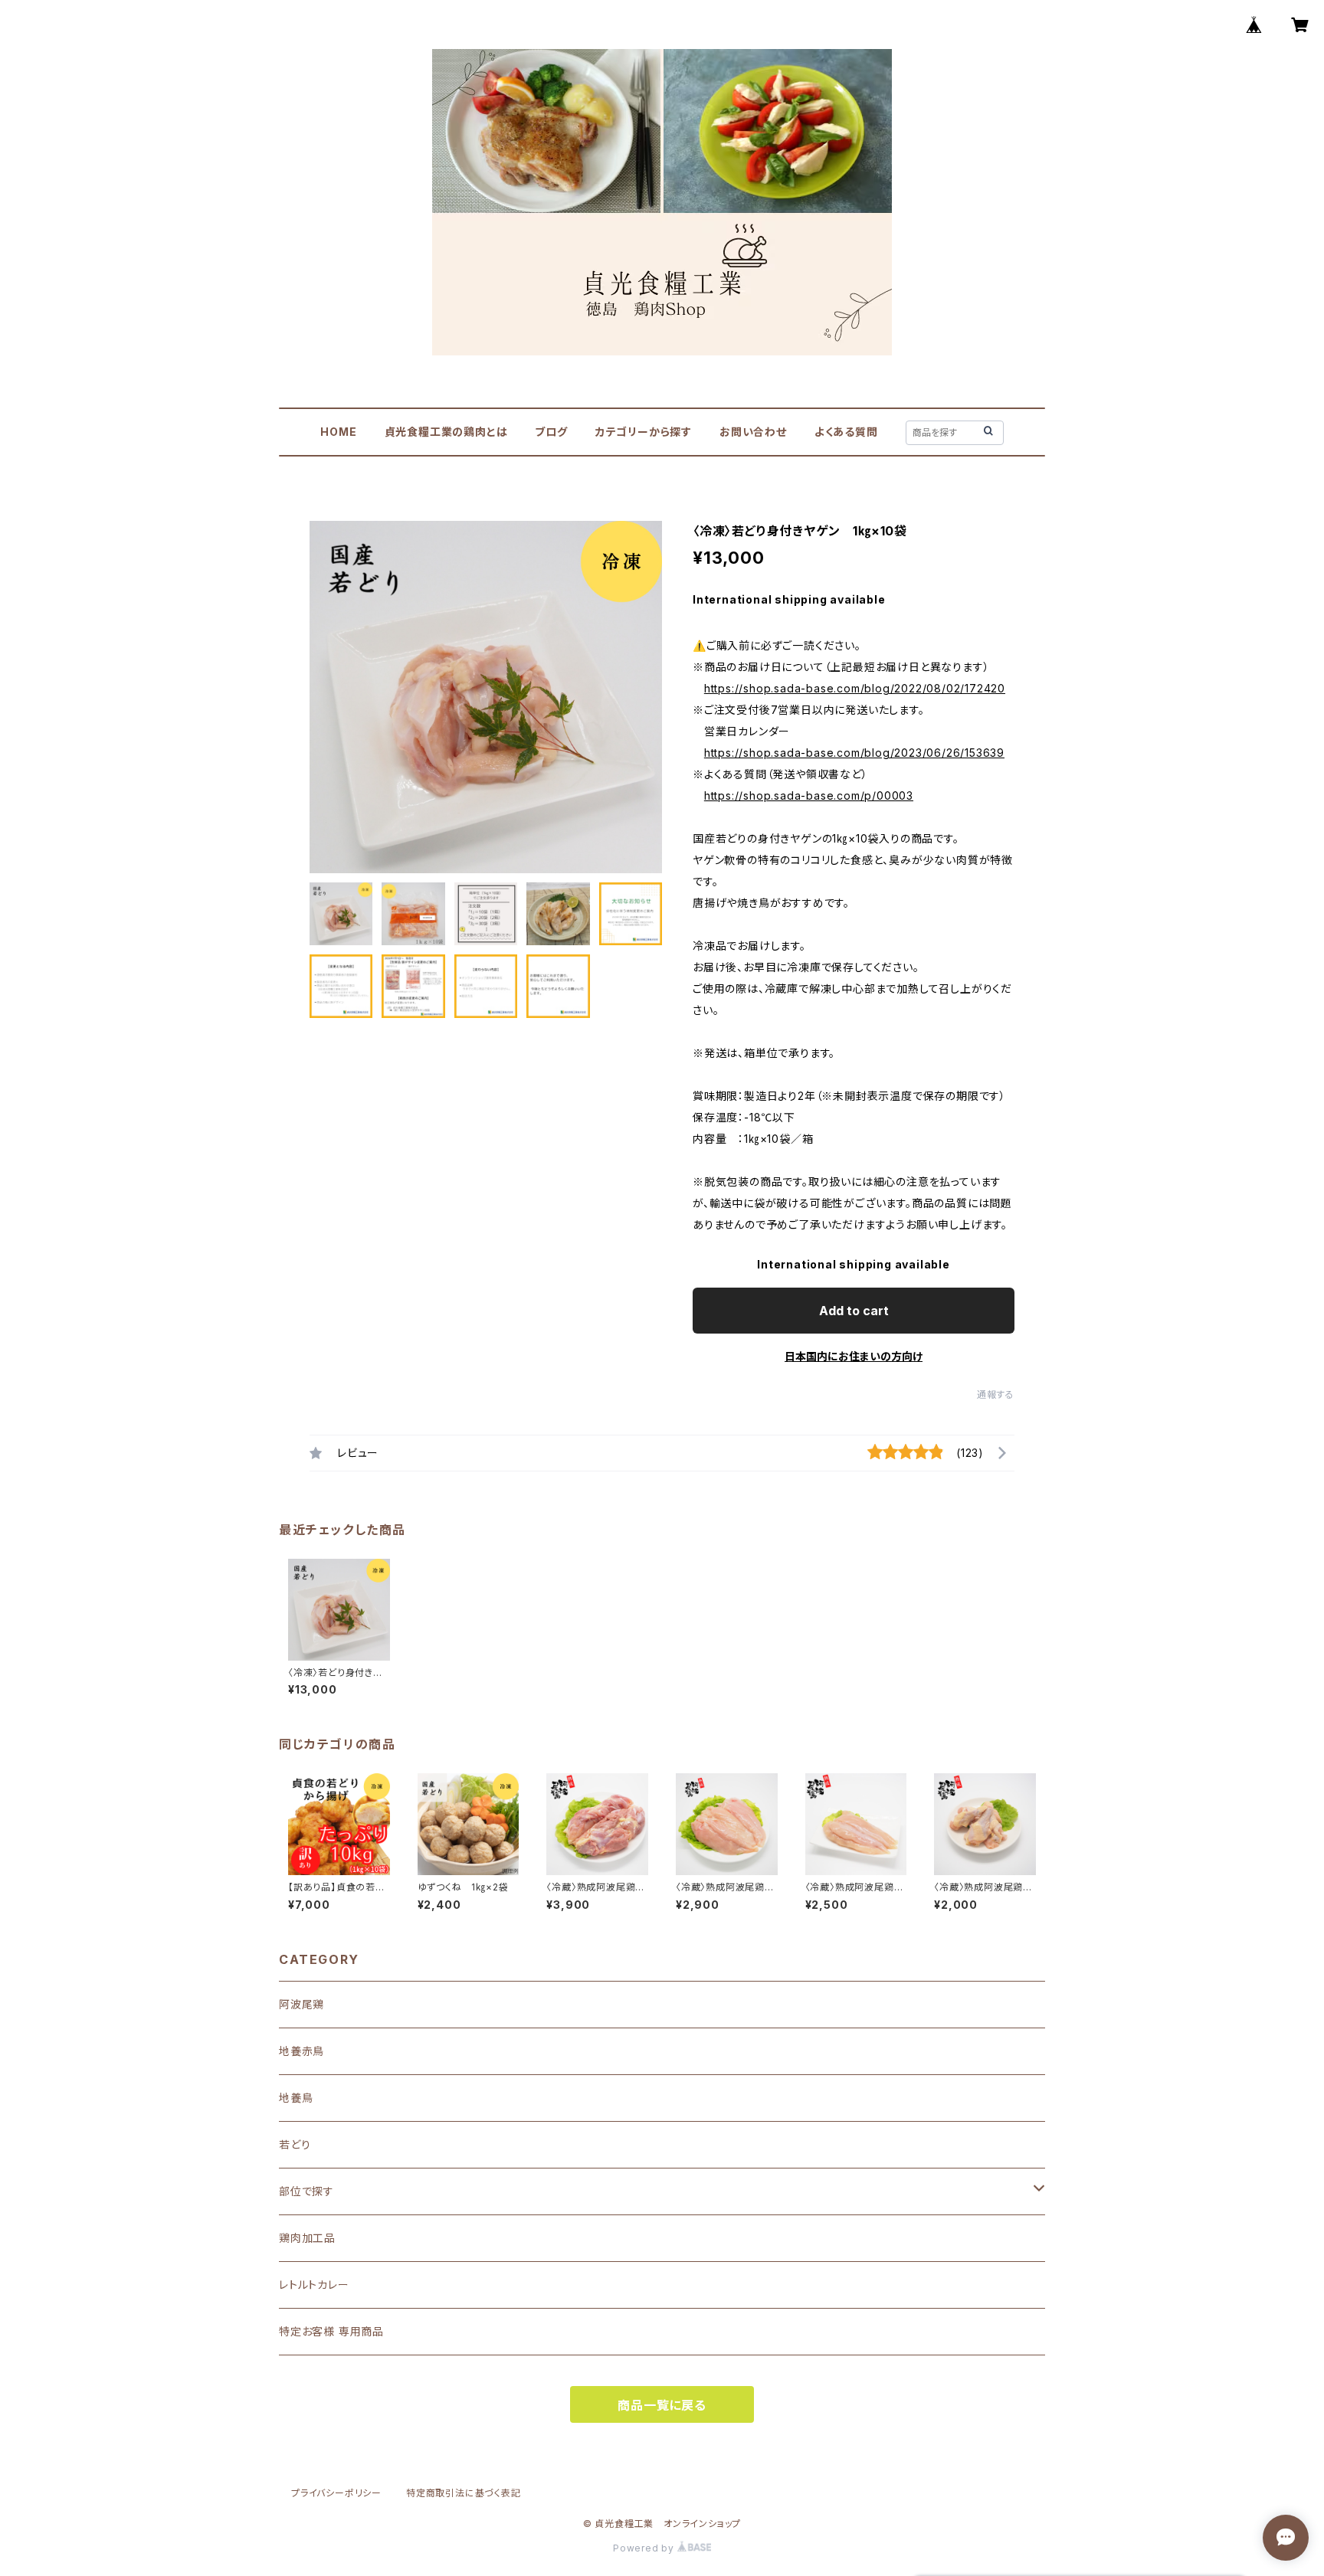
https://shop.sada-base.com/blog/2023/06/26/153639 (854, 753)
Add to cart (854, 1311)
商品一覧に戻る (662, 2405)
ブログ (551, 432)
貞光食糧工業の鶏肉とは (446, 432)
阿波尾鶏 (302, 2004)
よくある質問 (846, 432)
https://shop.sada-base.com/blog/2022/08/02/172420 (855, 688)
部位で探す (306, 2191)
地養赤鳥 (302, 2051)
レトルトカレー (314, 2285)
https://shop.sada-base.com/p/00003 (809, 795)
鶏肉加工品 (307, 2238)
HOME (338, 432)
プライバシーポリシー (336, 2493)
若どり (295, 2144)
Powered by (645, 2548)
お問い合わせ (753, 432)
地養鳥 (296, 2098)
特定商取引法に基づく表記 (464, 2493)
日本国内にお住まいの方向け (854, 1356)
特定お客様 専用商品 (331, 2331)
